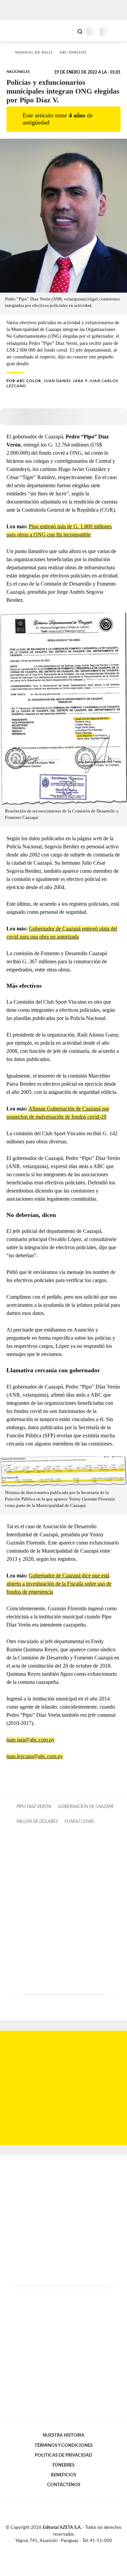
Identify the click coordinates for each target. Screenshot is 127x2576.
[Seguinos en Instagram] (75, 2549)
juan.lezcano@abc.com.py (35, 1756)
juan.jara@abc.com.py (30, 1740)
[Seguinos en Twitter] (61, 2549)
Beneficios (63, 2475)
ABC (18, 31)
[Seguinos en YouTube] (68, 2549)
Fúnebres (63, 2465)
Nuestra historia (63, 2435)
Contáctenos (64, 2485)
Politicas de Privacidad (63, 2455)
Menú (118, 31)
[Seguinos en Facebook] (54, 2549)
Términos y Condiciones (63, 2445)
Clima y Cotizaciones (68, 31)
